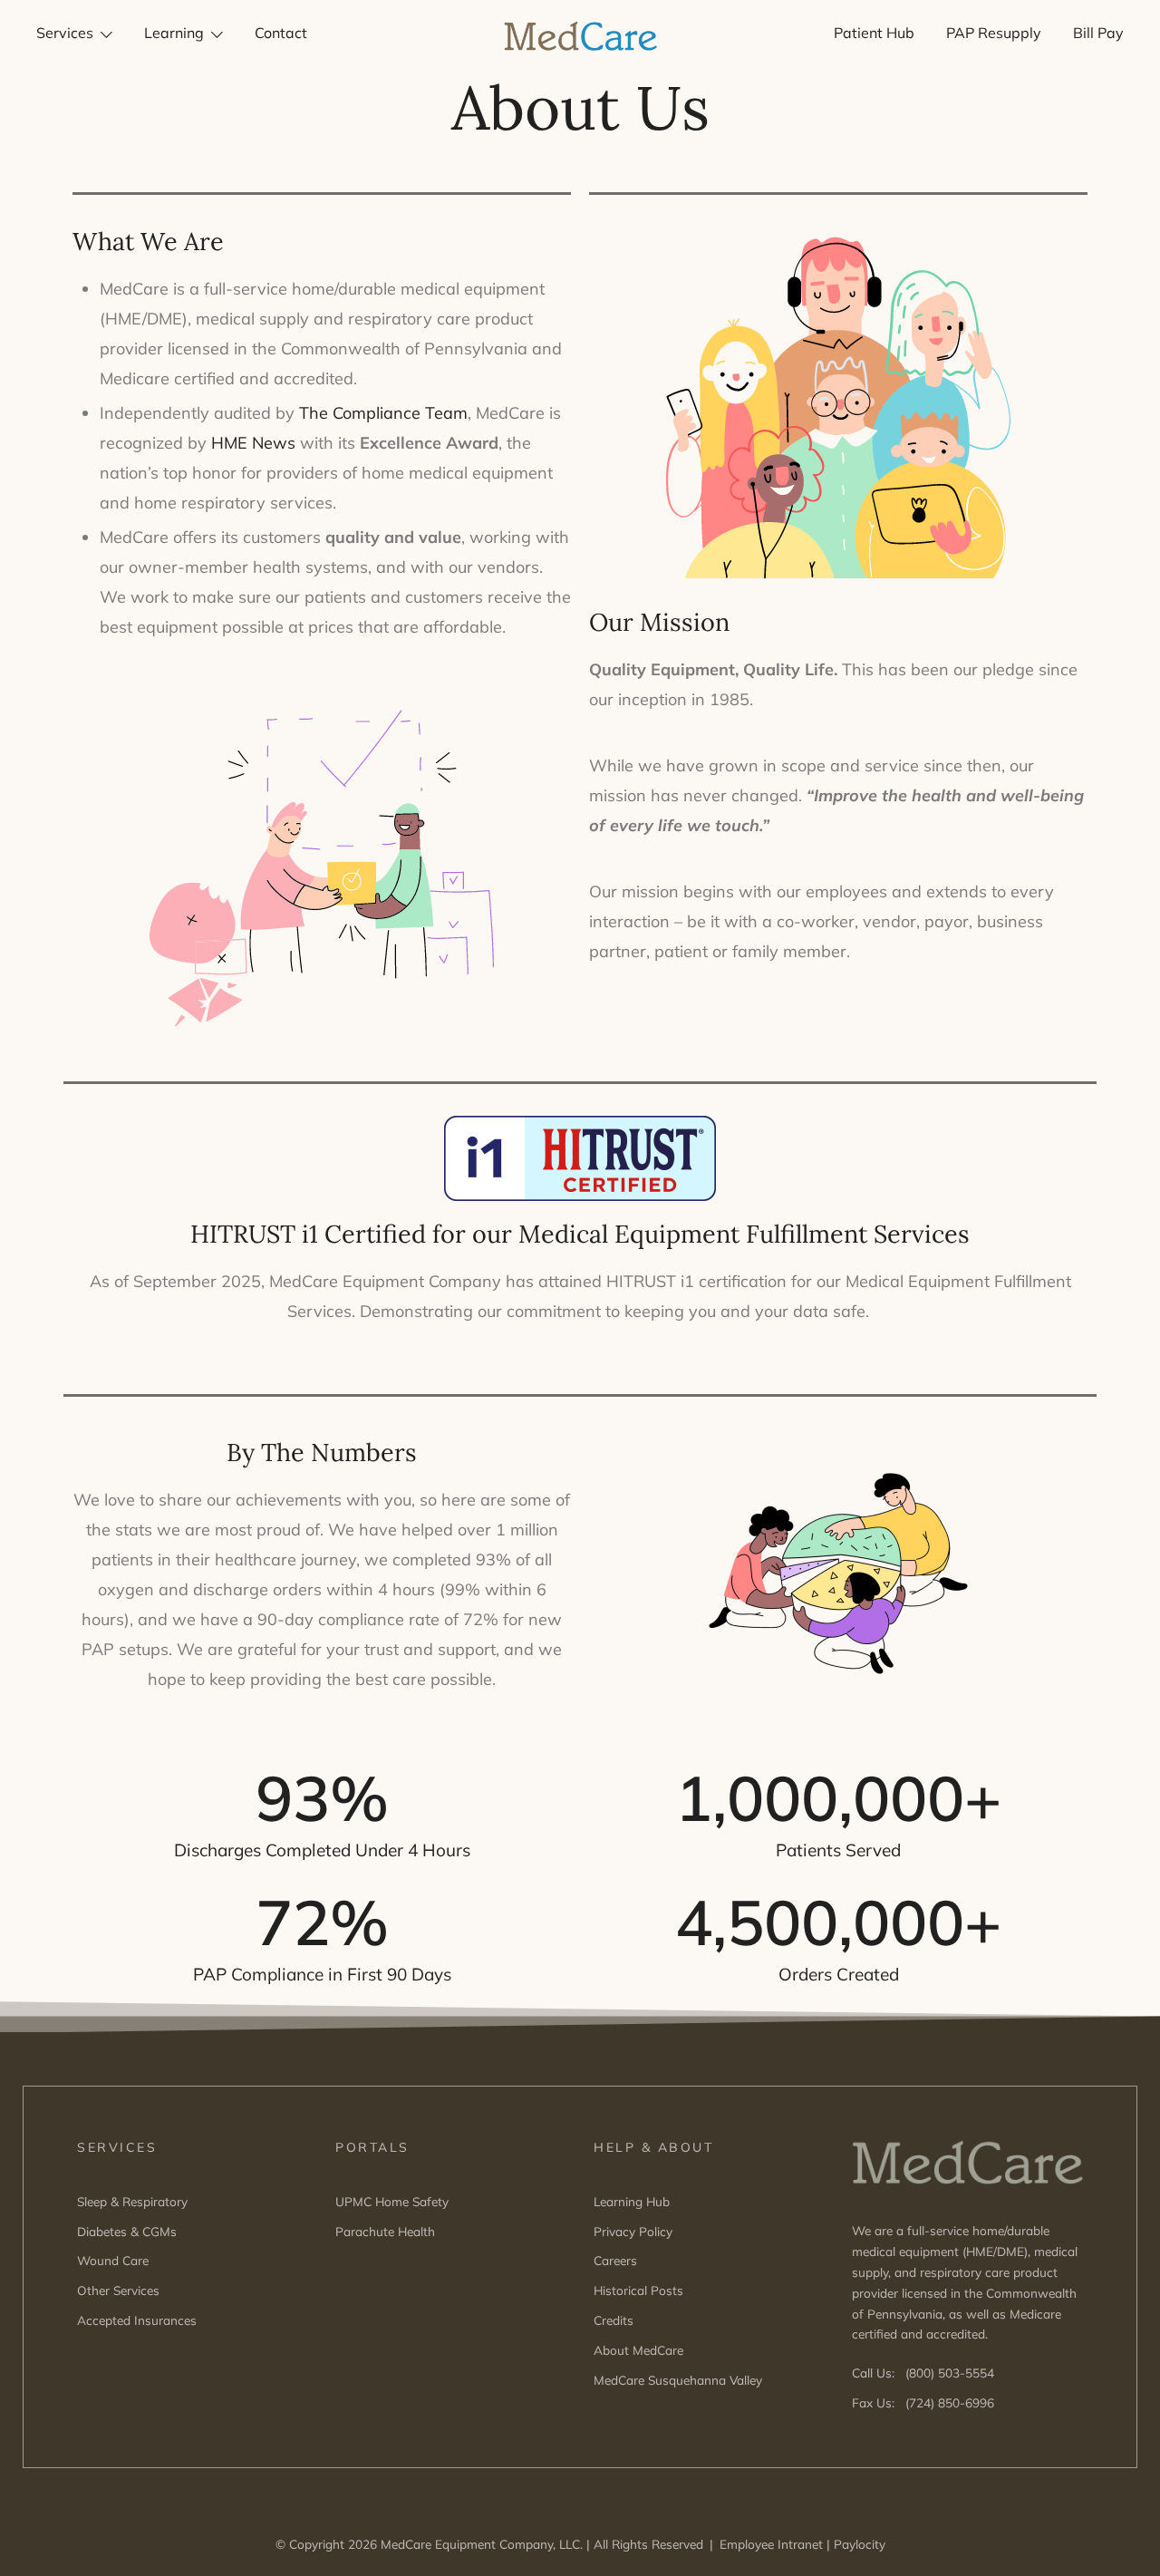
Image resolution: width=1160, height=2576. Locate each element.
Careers (615, 2260)
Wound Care (113, 2260)
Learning (174, 33)
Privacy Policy (633, 2231)
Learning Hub (632, 2201)
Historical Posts (638, 2290)
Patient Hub (874, 33)
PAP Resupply (994, 33)
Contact (281, 33)
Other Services (118, 2290)
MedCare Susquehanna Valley (678, 2380)
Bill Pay (1098, 33)
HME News (253, 443)
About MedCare (638, 2350)
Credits (614, 2320)
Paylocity (860, 2544)
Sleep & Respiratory (132, 2201)
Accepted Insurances (137, 2320)
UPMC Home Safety (392, 2201)
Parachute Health (385, 2231)
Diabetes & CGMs (127, 2231)
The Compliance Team (383, 413)
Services (65, 33)
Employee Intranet (771, 2544)
